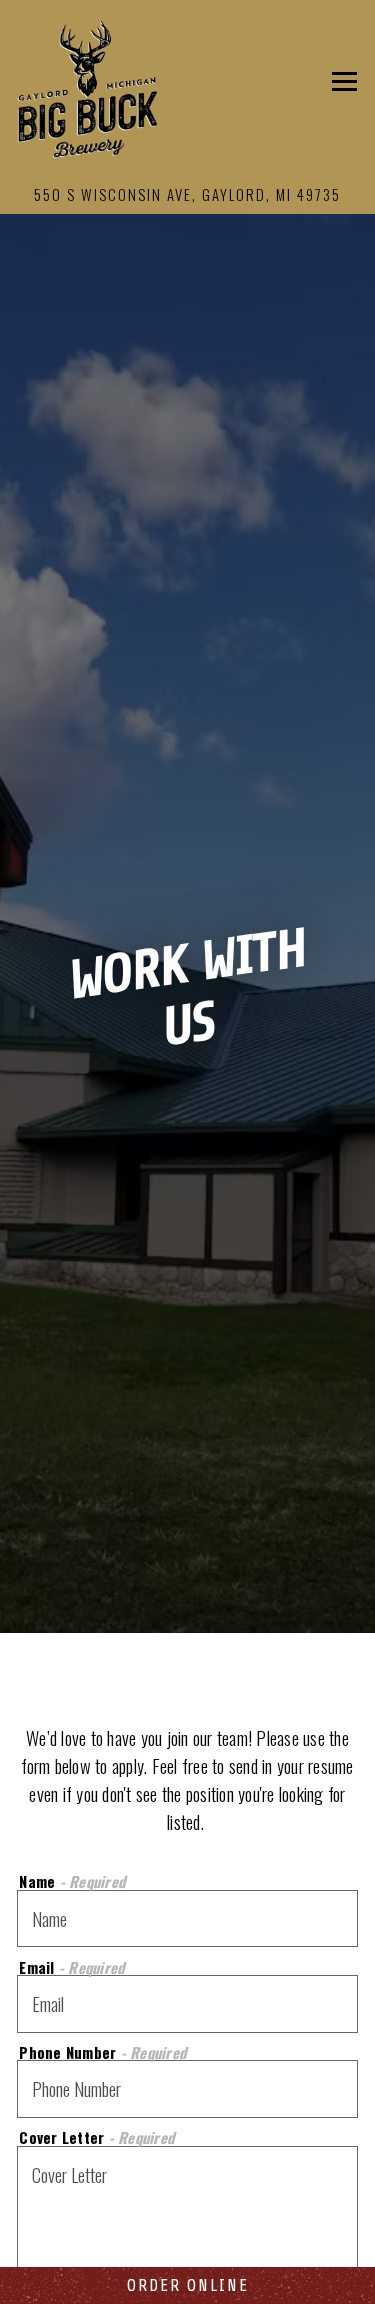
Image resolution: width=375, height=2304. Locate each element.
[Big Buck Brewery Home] (87, 86)
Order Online (188, 2285)
